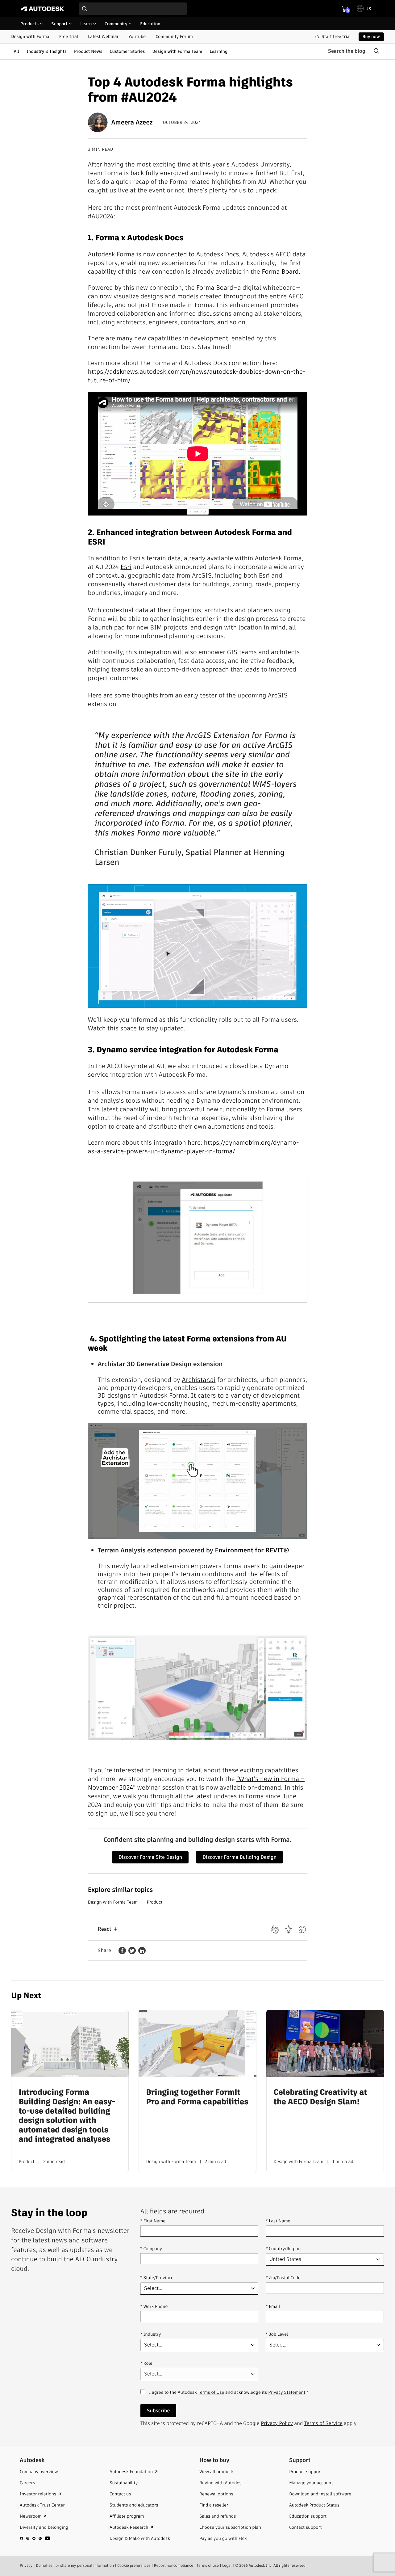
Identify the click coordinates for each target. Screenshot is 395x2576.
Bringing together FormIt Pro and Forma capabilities (197, 2097)
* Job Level (277, 2334)
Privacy (26, 2566)
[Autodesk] (42, 9)
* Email (273, 2306)
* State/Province (157, 2278)
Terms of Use (211, 2392)
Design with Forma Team (177, 51)
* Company (151, 2249)
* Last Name (278, 2221)
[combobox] (133, 9)
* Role (146, 2363)
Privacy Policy (277, 2423)
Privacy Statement (287, 2392)
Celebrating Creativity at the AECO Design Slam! (320, 2097)
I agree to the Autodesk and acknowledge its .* (229, 2396)
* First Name (153, 2221)
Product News (88, 51)
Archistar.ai (199, 1380)
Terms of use (208, 2566)
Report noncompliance (174, 2566)
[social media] (35, 2538)
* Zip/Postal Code (283, 2278)
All (16, 51)
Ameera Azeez (132, 122)
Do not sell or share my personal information (75, 2566)
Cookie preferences (134, 2566)
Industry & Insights (47, 51)
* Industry (151, 2334)
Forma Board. (281, 271)
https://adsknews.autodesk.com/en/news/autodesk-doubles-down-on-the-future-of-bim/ (197, 376)
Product (154, 1902)
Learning (218, 51)
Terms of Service (323, 2423)
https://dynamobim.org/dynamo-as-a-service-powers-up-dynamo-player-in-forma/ (193, 1147)
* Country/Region (283, 2249)
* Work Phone (154, 2306)
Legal (227, 2566)
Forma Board (215, 288)
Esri (126, 567)
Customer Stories (127, 51)
